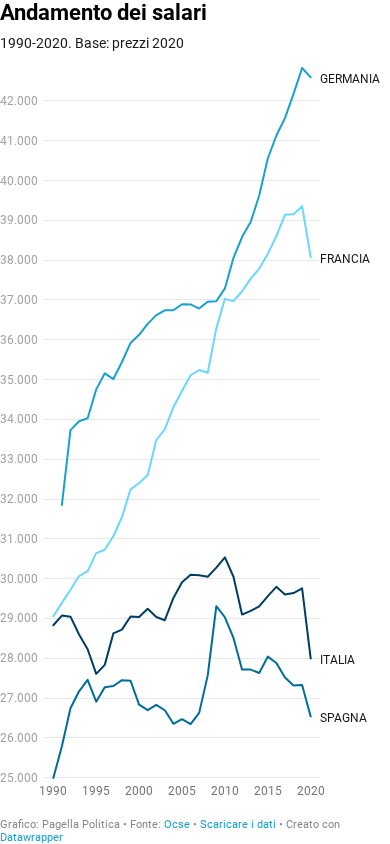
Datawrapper (31, 837)
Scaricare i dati (238, 824)
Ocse (177, 824)
